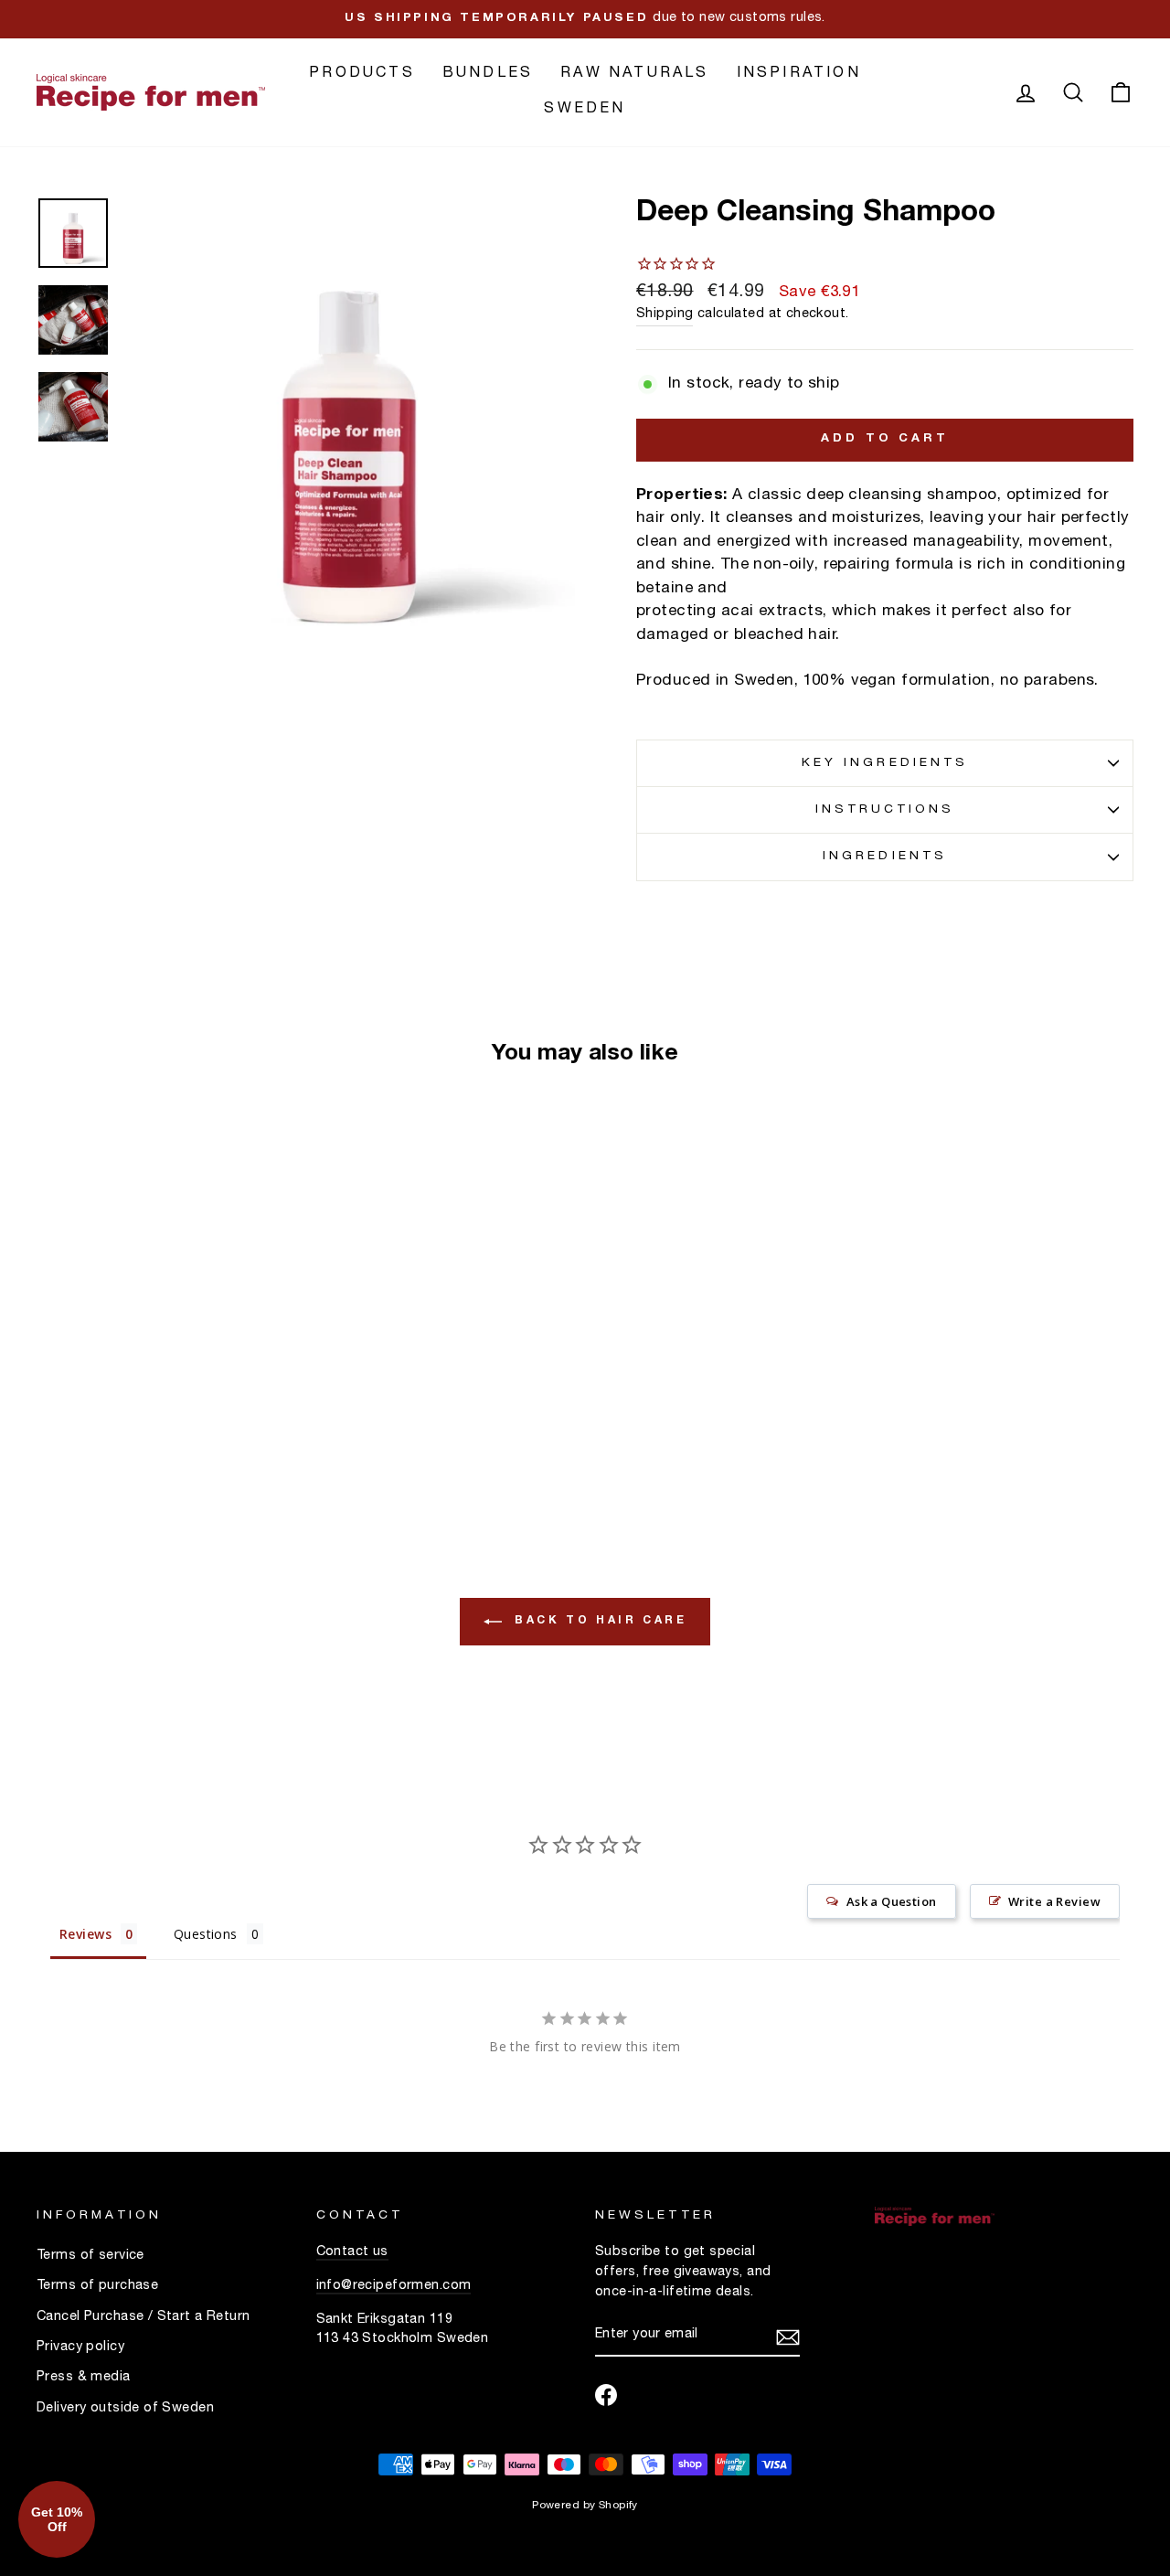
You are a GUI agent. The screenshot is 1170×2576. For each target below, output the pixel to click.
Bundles (488, 74)
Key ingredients (885, 763)
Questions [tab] (206, 1934)
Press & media (84, 2378)
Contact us (352, 2252)
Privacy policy (80, 2347)
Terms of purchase (97, 2286)
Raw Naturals (634, 74)
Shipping (665, 314)
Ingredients (885, 857)
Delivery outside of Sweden (125, 2409)
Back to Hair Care (598, 1620)
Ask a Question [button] (892, 1901)
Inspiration (799, 74)
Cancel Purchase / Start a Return (144, 2317)
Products (362, 74)
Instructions (885, 810)
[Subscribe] (788, 2336)
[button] (57, 2519)
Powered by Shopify (585, 2506)
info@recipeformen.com (394, 2286)
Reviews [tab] (85, 1934)
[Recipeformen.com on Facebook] (606, 2395)
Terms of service (90, 2256)
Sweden (585, 110)
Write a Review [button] (1054, 1901)
